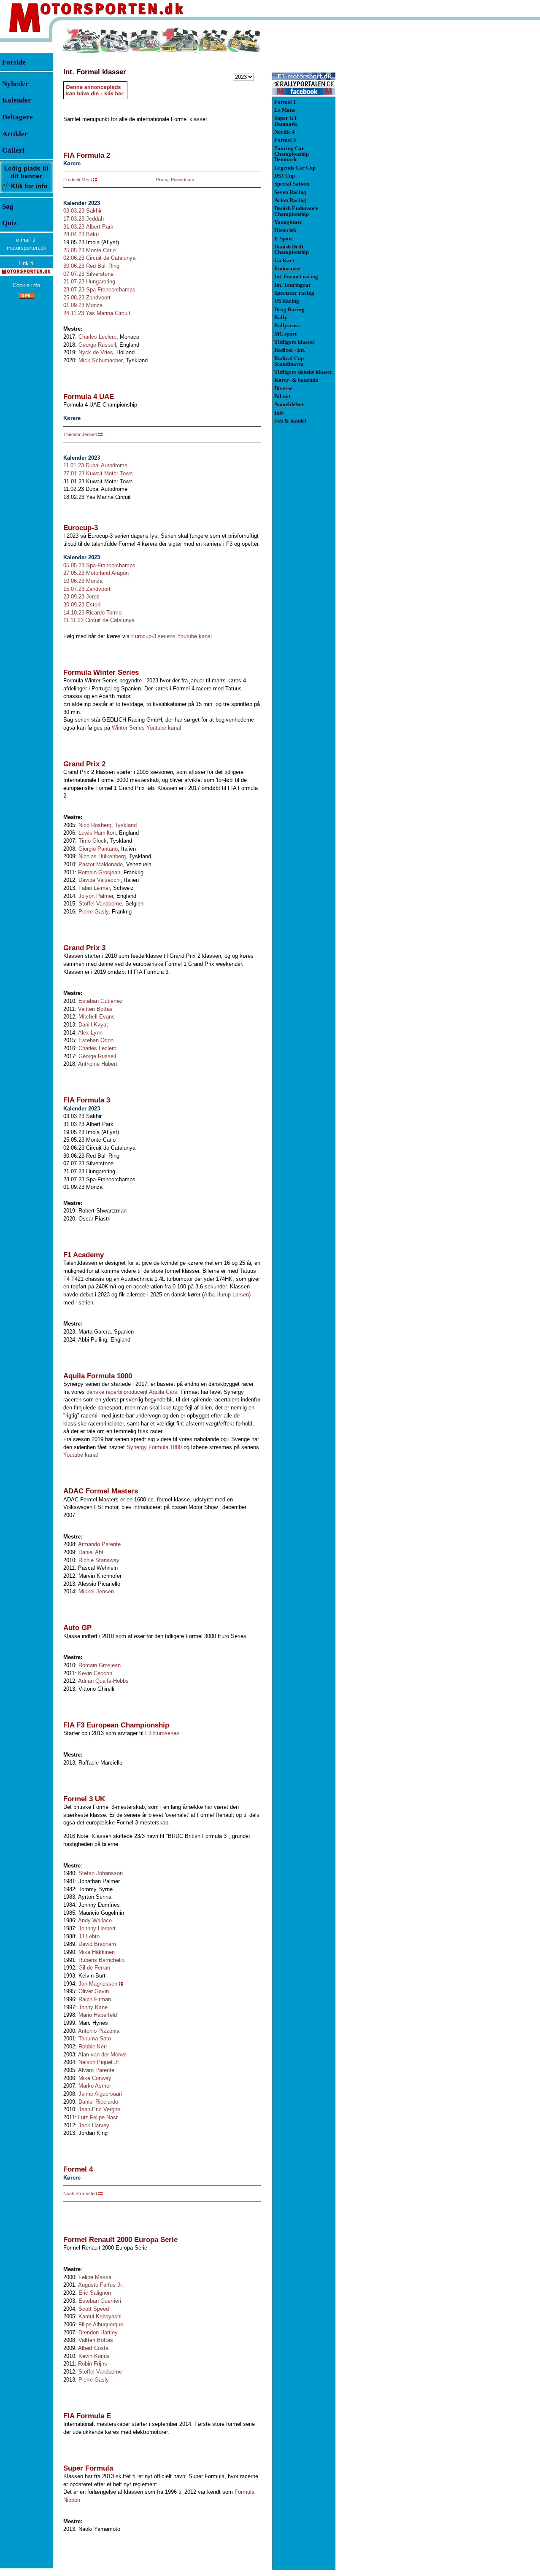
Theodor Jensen (80, 434)
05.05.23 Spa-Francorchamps (99, 565)
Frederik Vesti (77, 180)
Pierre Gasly (93, 912)
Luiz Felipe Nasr (98, 2117)
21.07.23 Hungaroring (89, 282)
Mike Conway (95, 2078)
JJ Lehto (89, 1936)
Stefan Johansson (101, 1873)
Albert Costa (93, 2348)
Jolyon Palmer (96, 896)
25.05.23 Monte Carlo (89, 250)
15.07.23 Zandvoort (87, 589)
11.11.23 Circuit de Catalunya (99, 620)
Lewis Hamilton (97, 833)
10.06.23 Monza (83, 581)
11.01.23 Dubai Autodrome (95, 465)
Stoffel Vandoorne (100, 904)
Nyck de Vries (96, 352)
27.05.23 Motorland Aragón (96, 573)
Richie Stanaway (99, 1560)
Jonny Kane (93, 2007)
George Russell (97, 345)
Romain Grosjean (99, 872)
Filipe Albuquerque (101, 2324)
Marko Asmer (95, 2086)
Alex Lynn (90, 1033)
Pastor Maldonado (101, 864)
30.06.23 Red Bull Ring (91, 266)
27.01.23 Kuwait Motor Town (98, 473)
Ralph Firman (95, 1999)
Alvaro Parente (96, 2070)
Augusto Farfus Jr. (101, 2285)
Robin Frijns (93, 2364)
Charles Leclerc (97, 337)
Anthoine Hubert (98, 1064)
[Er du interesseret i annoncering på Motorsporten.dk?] (26, 193)
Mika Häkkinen (97, 1952)
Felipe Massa (95, 2277)
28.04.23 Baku (81, 234)
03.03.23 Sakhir (82, 211)
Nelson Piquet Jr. (99, 2062)
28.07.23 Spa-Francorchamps (99, 290)
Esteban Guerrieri (100, 2301)
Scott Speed (94, 2309)
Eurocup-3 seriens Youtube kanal (171, 636)
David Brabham (97, 1944)
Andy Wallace (95, 1920)
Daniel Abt (91, 1552)
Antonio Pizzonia (99, 2031)
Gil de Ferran (94, 1968)
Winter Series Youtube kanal (146, 728)
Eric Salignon (95, 2293)
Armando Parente (99, 1544)
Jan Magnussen (98, 1984)
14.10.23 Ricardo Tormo (92, 613)
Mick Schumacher (100, 360)
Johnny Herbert (97, 1928)
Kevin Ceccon (95, 1673)
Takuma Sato (95, 2038)
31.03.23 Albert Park (88, 227)
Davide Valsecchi (100, 880)
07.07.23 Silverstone (88, 274)
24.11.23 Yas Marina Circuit (97, 313)
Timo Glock (93, 841)
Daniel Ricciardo (98, 2102)
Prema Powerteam (175, 180)
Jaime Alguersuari (100, 2094)
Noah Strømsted (80, 2193)
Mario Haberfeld (98, 2015)
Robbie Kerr (93, 2047)
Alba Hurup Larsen (226, 1295)
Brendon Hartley (98, 2332)
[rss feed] (27, 297)
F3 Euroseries (162, 1733)
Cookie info (26, 285)
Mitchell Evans (97, 1017)
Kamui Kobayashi (100, 2316)
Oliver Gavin (94, 1991)
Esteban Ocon (96, 1040)
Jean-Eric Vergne (99, 2109)
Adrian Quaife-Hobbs (103, 1681)
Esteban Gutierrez (101, 1001)
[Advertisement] (380, 154)
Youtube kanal (81, 1455)
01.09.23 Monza (83, 305)
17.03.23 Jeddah (84, 219)
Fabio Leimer (94, 888)
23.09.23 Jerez (81, 597)
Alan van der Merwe (102, 2055)
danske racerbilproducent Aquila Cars (132, 1392)
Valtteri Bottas (95, 1009)
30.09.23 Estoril (82, 605)
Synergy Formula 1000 (154, 1447)
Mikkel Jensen (96, 1591)
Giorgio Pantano (98, 849)
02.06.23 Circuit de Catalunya (99, 258)
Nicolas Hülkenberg (102, 856)
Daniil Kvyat (93, 1025)
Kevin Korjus (94, 2356)
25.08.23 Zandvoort (87, 298)
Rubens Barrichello (101, 1960)
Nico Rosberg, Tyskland (108, 825)
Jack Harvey (94, 2125)
